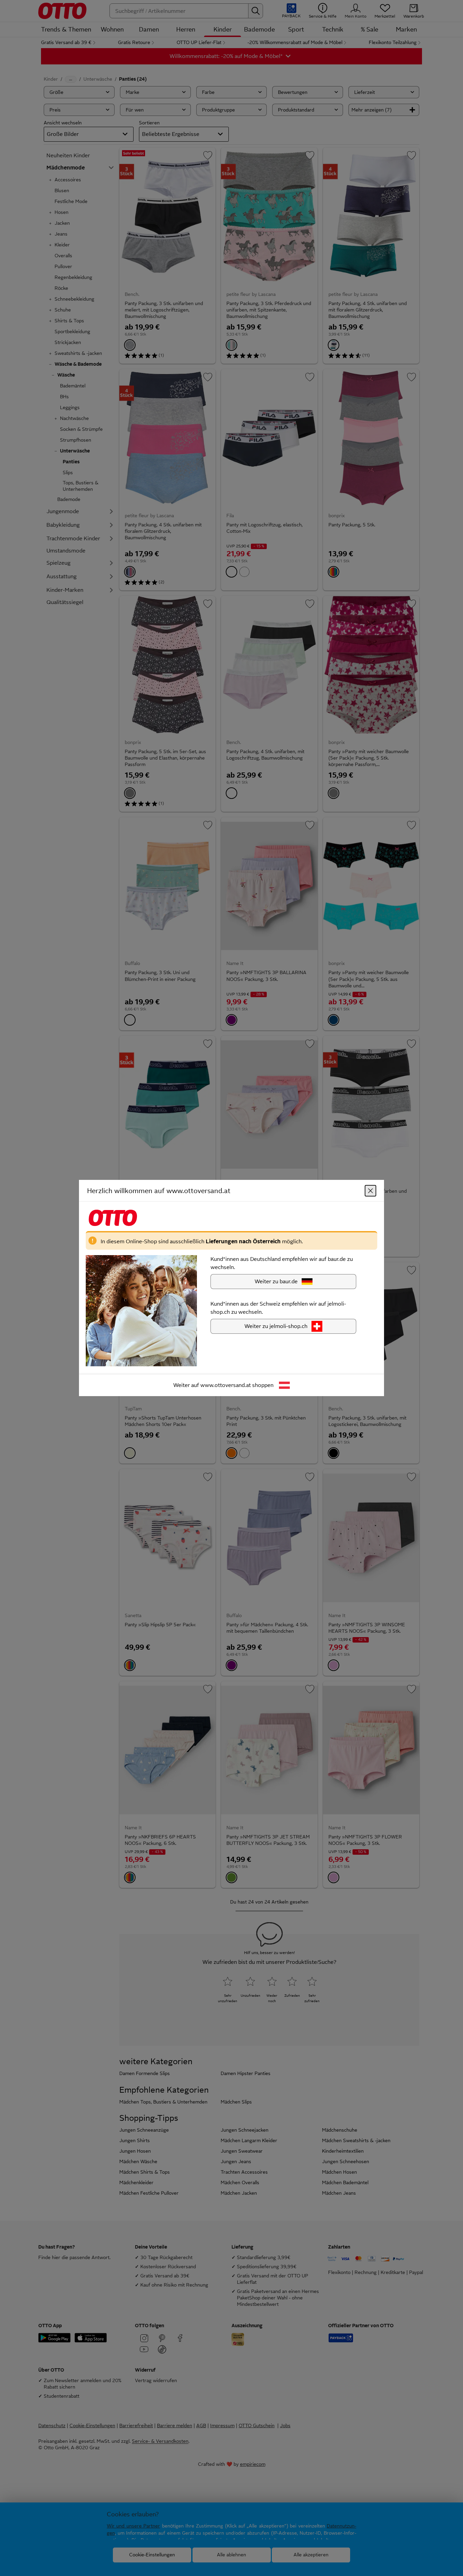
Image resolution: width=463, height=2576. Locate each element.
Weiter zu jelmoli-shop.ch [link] (276, 1326)
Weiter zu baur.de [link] (276, 1281)
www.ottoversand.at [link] (226, 1385)
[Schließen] (370, 1191)
